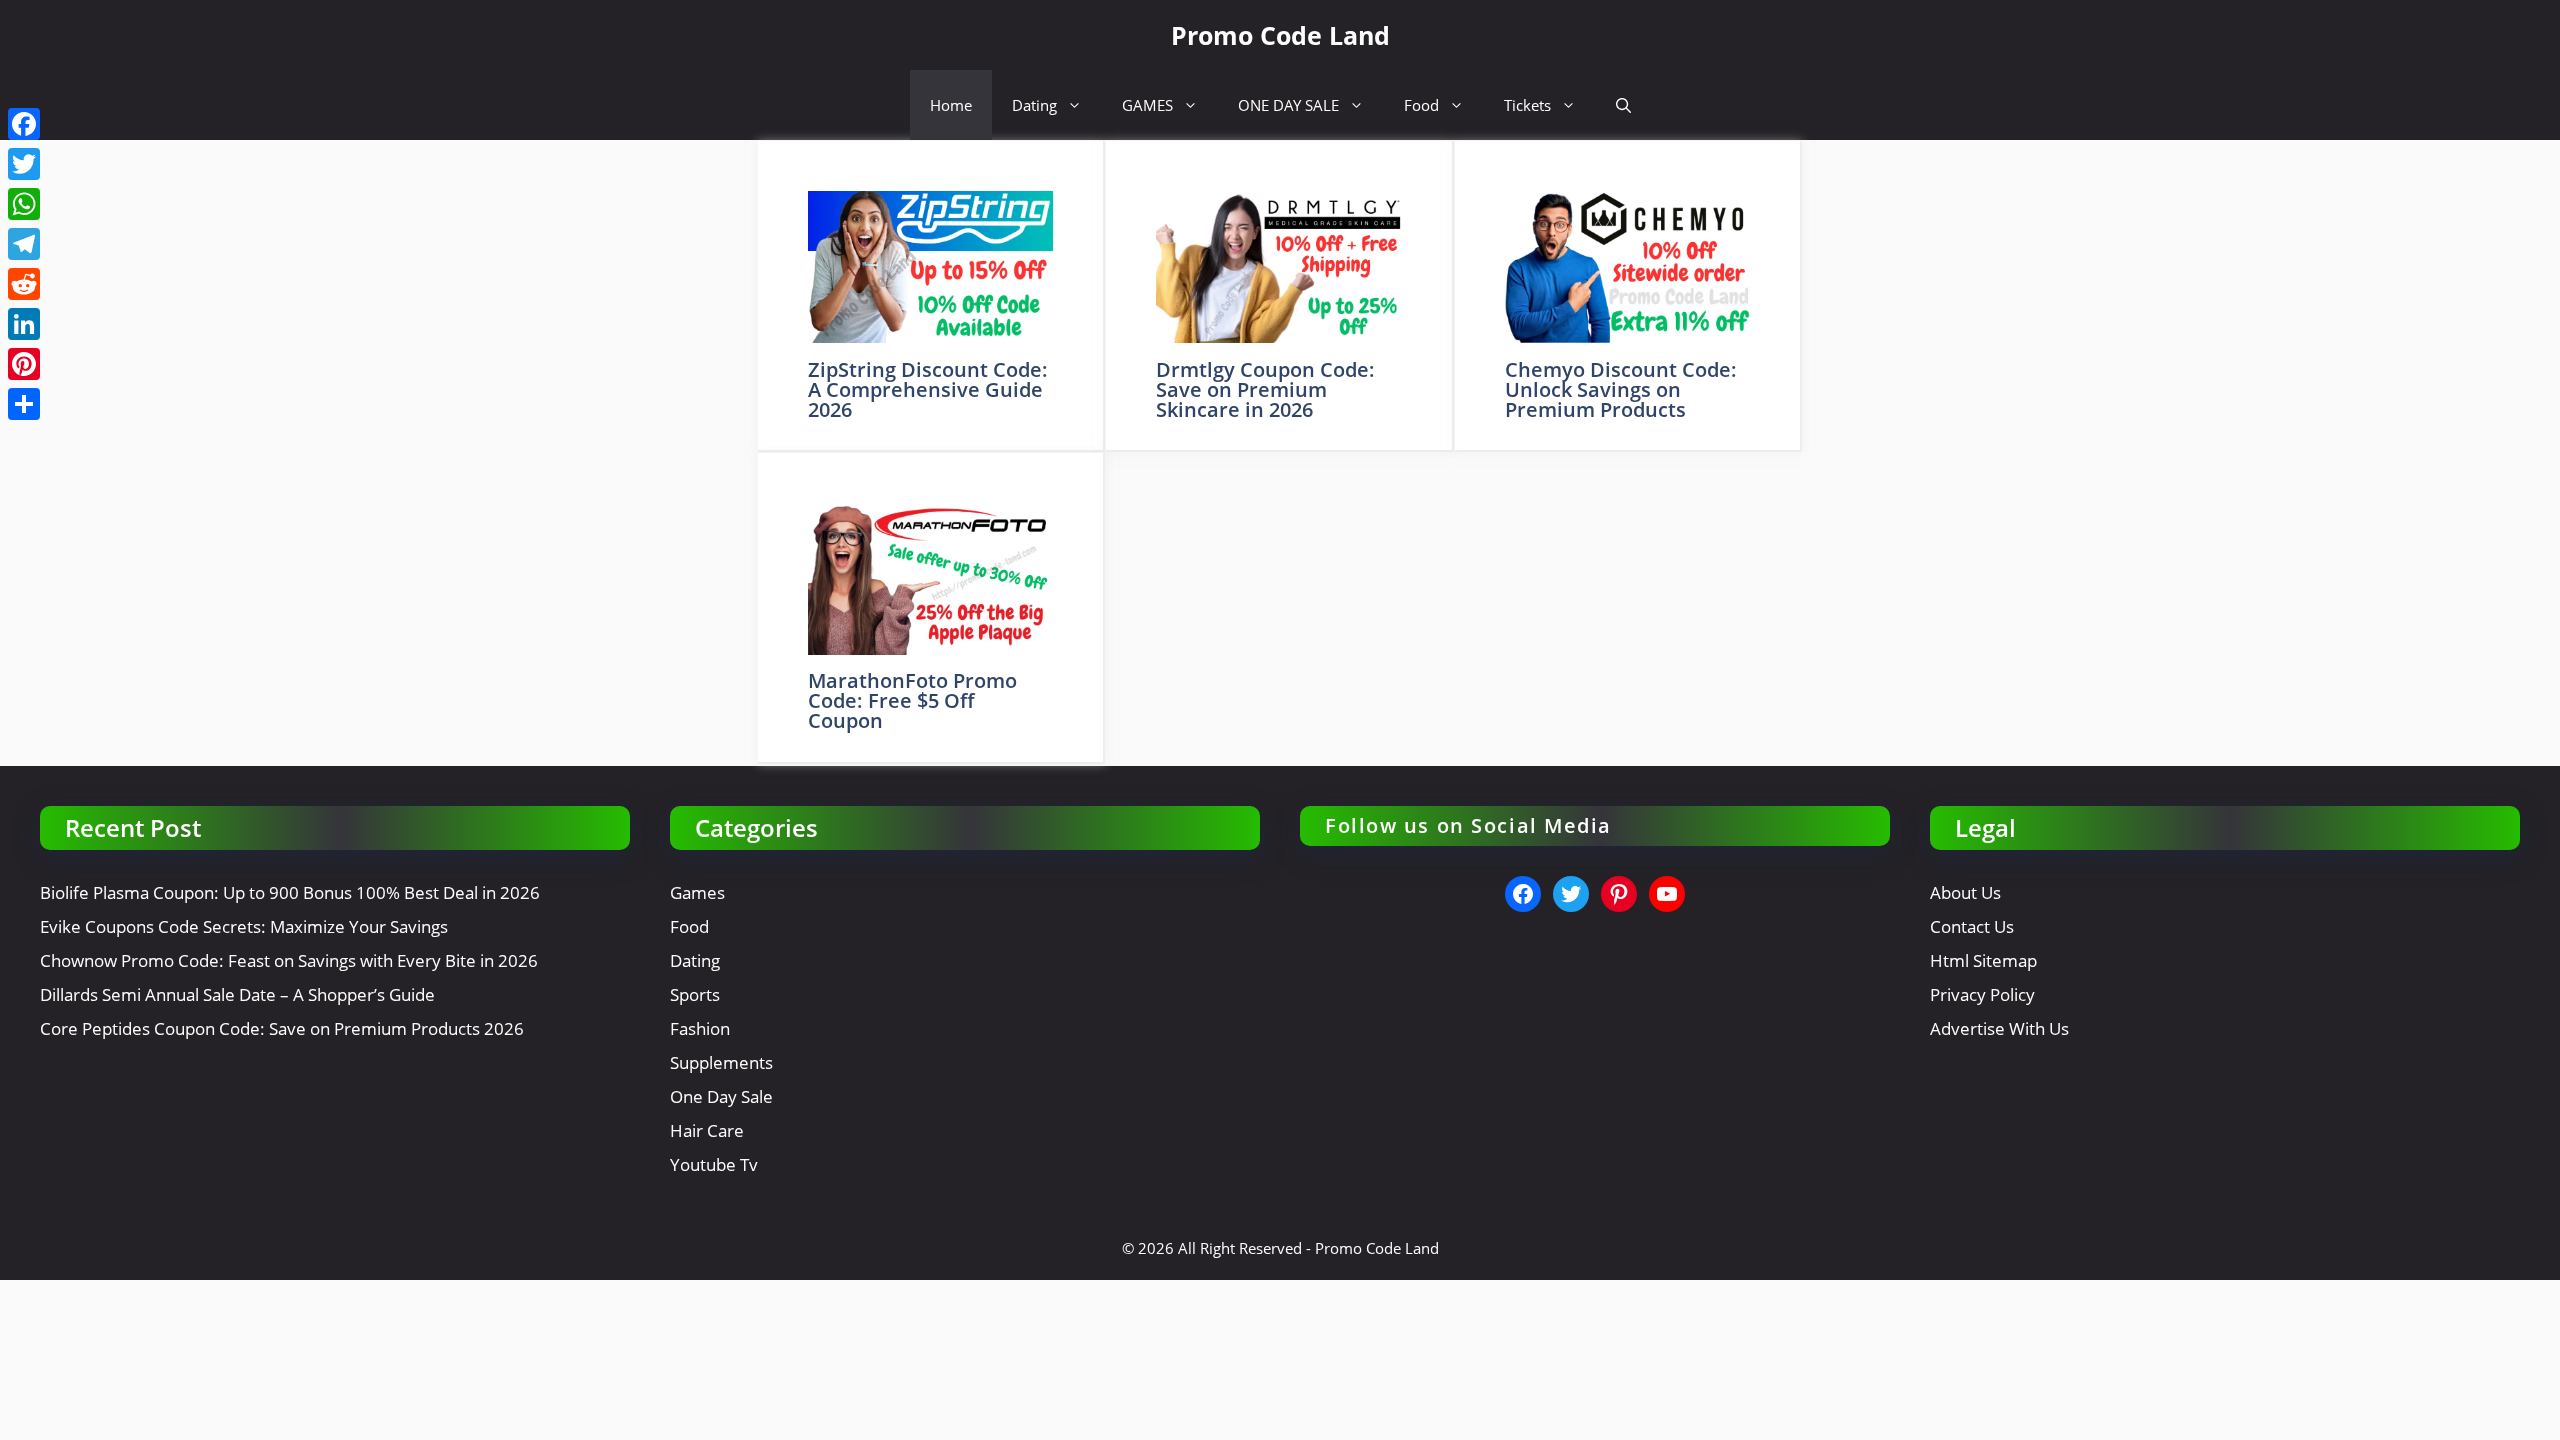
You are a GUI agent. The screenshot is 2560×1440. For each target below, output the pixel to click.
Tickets (1527, 105)
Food (1421, 105)
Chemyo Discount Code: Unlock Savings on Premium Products (1621, 389)
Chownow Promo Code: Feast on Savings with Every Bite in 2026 (289, 960)
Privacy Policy (1982, 994)
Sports (695, 994)
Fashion (700, 1028)
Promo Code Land (1280, 35)
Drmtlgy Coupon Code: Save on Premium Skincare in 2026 (1265, 389)
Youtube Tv (714, 1164)
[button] (1623, 105)
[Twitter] (24, 164)
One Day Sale (721, 1096)
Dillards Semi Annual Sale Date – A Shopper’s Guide (237, 994)
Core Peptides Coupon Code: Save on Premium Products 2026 (282, 1028)
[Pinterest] (24, 364)
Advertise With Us (1999, 1028)
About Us (1965, 892)
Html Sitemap (1983, 960)
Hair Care (707, 1130)
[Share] (24, 404)
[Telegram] (24, 244)
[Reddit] (24, 284)
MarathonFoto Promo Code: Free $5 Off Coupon (912, 700)
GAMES (1147, 105)
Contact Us (1972, 926)
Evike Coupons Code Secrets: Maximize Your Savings (244, 926)
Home (951, 105)
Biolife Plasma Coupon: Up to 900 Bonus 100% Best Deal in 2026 (290, 892)
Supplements (721, 1062)
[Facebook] (24, 124)
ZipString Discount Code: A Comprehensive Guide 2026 (928, 389)
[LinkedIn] (24, 324)
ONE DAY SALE (1288, 105)
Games (697, 892)
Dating (1034, 105)
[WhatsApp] (24, 204)
